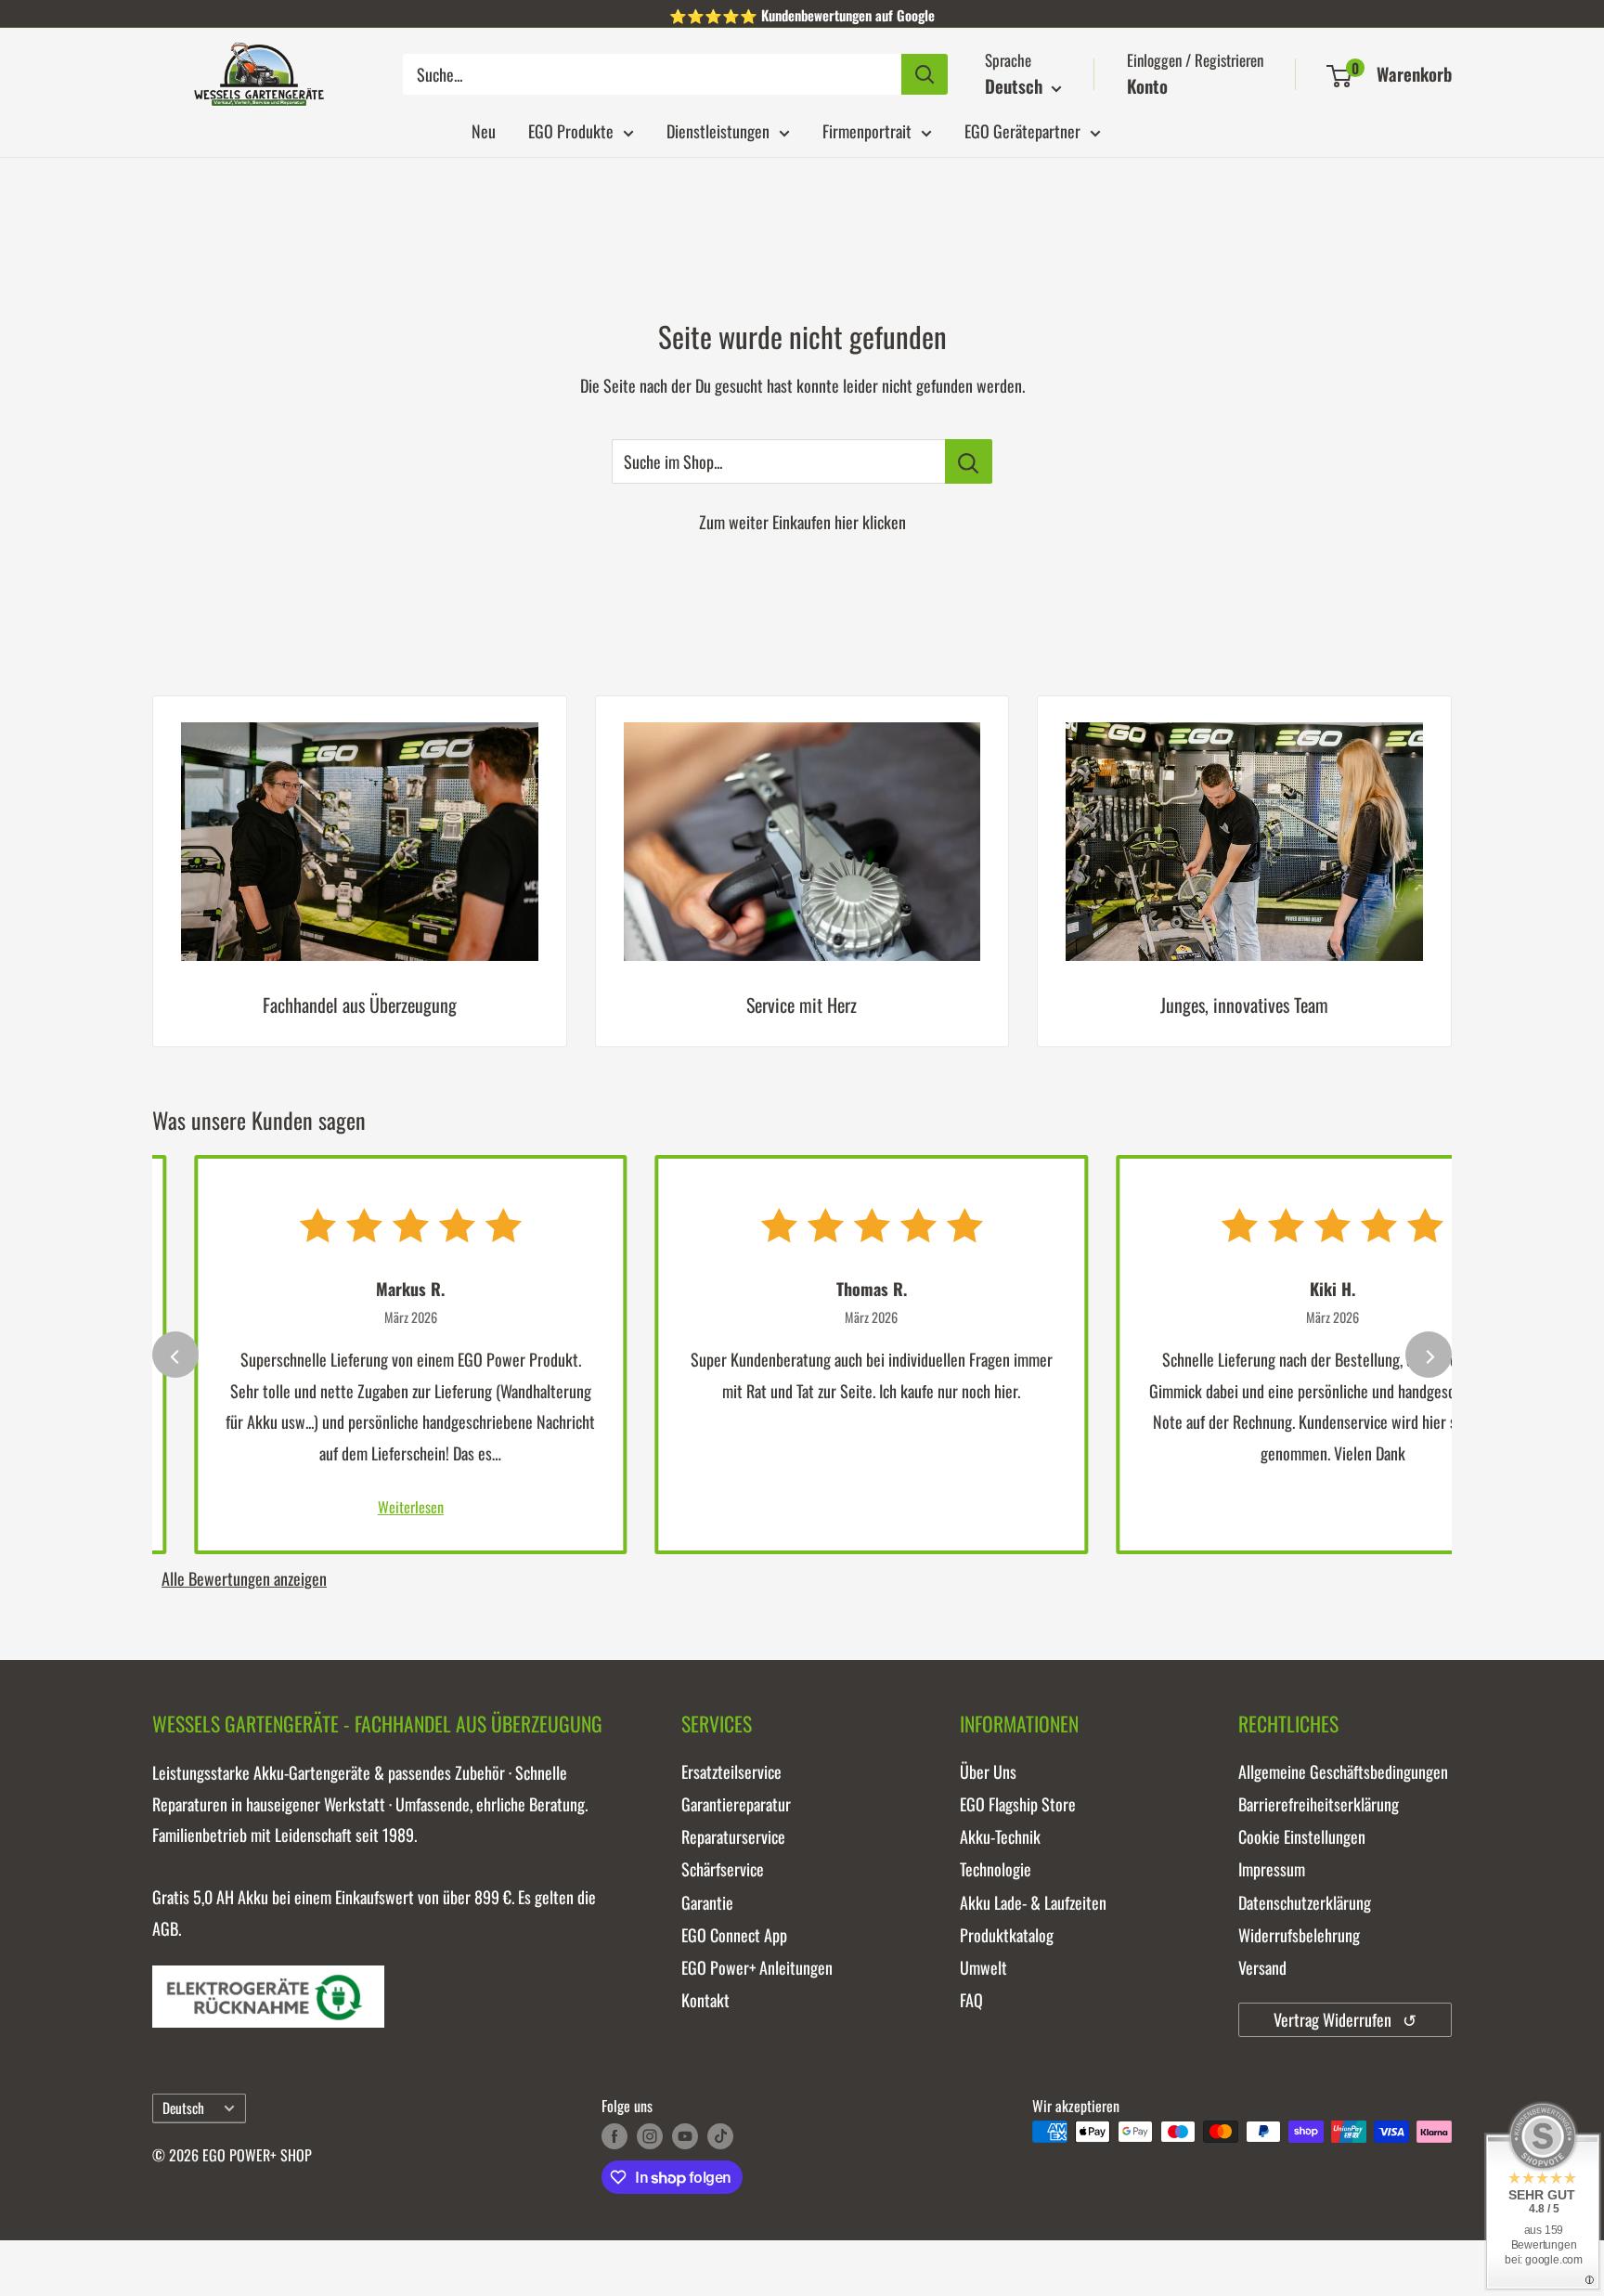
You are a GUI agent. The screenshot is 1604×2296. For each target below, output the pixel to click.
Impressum (1272, 1869)
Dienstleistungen (718, 131)
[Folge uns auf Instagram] (650, 2134)
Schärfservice (723, 1869)
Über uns (988, 1771)
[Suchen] (925, 74)
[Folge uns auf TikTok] (720, 2134)
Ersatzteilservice (731, 1771)
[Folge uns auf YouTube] (685, 2134)
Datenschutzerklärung (1305, 1902)
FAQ (971, 2000)
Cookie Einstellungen (1302, 1836)
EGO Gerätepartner (1022, 131)
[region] (802, 885)
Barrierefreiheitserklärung (1319, 1804)
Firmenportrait (867, 131)
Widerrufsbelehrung (1299, 1935)
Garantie (707, 1902)
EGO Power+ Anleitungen (757, 1967)
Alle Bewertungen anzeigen (244, 1578)
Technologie (996, 1869)
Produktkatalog (1007, 1935)
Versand (1262, 1967)
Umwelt (983, 1967)
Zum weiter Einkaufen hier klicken (802, 522)
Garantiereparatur (736, 1804)
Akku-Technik (1000, 1836)
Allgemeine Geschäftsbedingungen (1343, 1771)
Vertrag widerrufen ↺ (1345, 2019)
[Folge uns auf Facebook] (614, 2134)
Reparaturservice (733, 1836)
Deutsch (183, 2108)
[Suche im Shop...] (969, 461)
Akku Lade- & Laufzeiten (1033, 1902)
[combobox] (652, 74)
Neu (484, 131)
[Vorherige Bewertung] (175, 1355)
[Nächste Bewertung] (1429, 1355)
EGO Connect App (734, 1935)
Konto (1147, 85)
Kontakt (705, 2000)
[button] (1339, 76)
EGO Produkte (571, 131)
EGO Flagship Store (1018, 1804)
